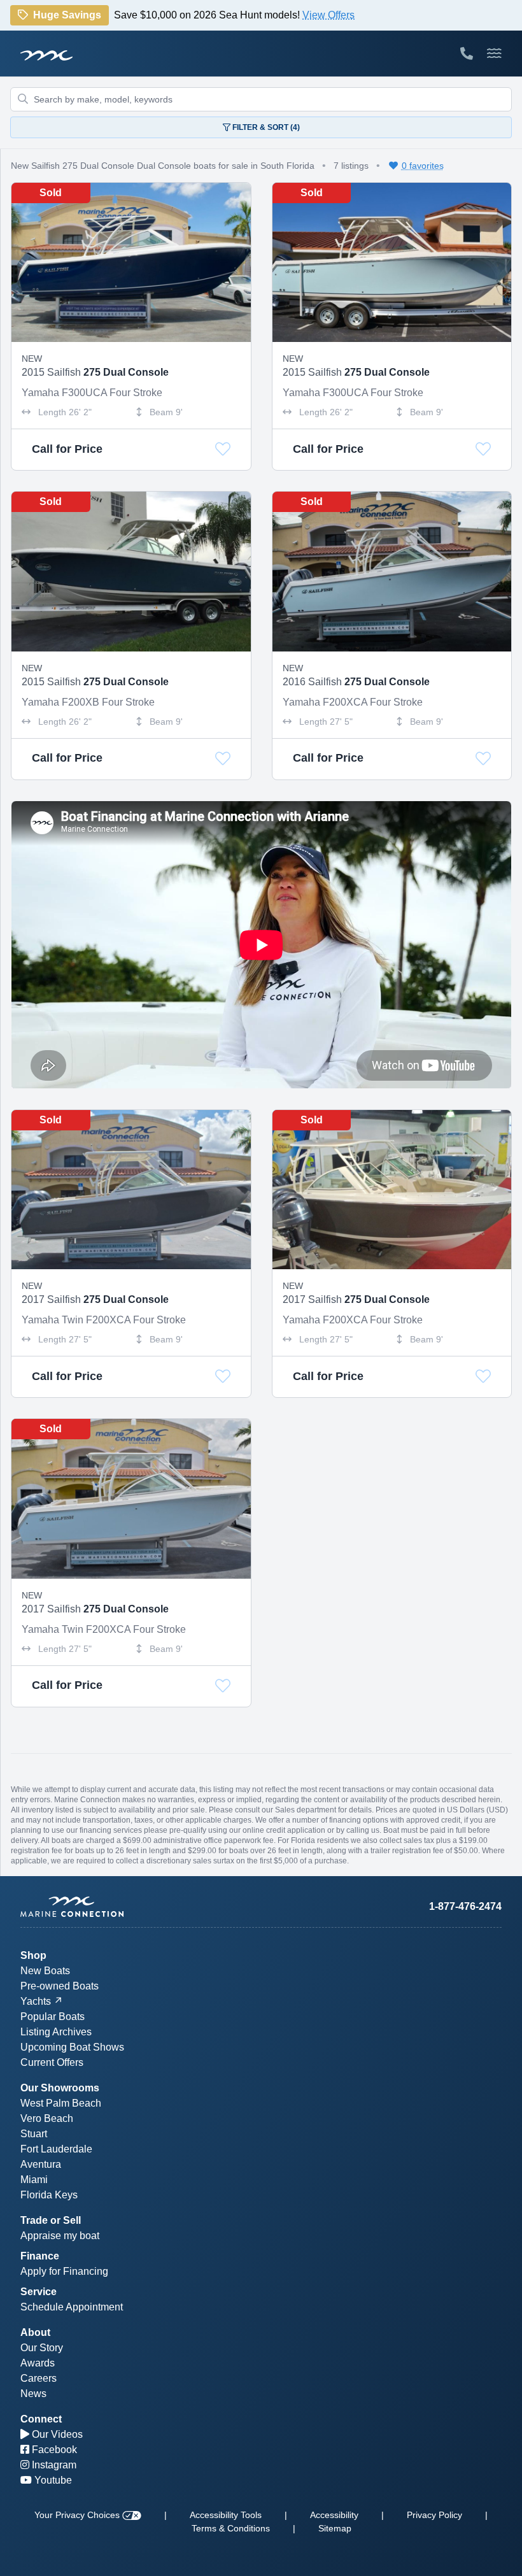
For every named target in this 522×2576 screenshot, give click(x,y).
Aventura (41, 2164)
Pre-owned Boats (60, 1986)
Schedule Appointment (72, 2307)
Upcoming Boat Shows (72, 2047)
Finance (40, 2256)
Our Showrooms (60, 2088)
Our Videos (56, 2434)
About (35, 2332)
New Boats (45, 1971)
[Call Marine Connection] (467, 53)
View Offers (328, 16)
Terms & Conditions (231, 2528)
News (33, 2394)
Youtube (52, 2480)
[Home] (141, 1907)
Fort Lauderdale (56, 2149)
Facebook (53, 2450)
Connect (41, 2419)
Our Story (42, 2348)
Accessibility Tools (226, 2515)
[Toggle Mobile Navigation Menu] (494, 53)
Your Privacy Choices (78, 2515)
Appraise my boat (60, 2236)
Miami (34, 2180)
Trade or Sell (51, 2220)
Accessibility (334, 2515)
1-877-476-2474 (465, 1906)
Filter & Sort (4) (265, 127)
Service (39, 2292)
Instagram (53, 2465)
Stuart (34, 2134)
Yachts (36, 2001)
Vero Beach (47, 2118)
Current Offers (52, 2062)
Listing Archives (56, 2032)
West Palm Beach (61, 2103)
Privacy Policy (434, 2515)
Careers (39, 2378)
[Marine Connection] (46, 55)
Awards (38, 2363)
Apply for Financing (64, 2271)
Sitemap (335, 2528)
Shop (33, 1955)
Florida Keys (49, 2195)
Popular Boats (53, 2017)
